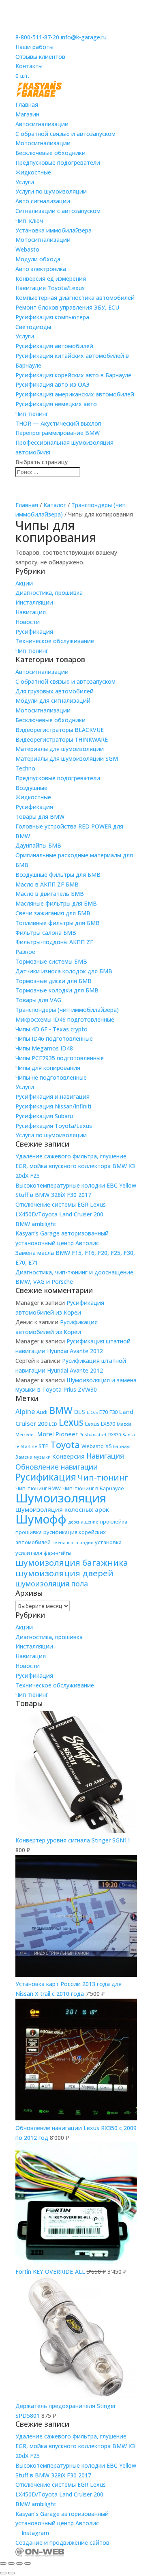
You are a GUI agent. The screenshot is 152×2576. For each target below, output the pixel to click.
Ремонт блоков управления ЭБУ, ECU (67, 307)
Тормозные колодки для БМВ (57, 990)
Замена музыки (33, 1457)
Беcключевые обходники (50, 153)
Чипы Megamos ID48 (44, 1048)
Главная (27, 104)
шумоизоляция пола (52, 1584)
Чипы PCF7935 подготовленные (60, 1058)
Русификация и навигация (52, 1096)
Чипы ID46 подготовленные (54, 1038)
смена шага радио (73, 1543)
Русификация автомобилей (54, 346)
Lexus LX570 (100, 1424)
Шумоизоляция (61, 1498)
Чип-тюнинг (32, 414)
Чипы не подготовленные (51, 1077)
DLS (80, 1412)
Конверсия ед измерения (51, 279)
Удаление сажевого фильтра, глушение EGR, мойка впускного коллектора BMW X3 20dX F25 (75, 1166)
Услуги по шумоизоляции (51, 191)
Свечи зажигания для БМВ (53, 913)
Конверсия (69, 1456)
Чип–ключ (29, 221)
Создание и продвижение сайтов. (63, 2543)
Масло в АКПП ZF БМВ (47, 884)
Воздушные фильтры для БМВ (58, 875)
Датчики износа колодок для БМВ (64, 971)
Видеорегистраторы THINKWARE (62, 739)
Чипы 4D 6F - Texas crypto (51, 1029)
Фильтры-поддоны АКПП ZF (54, 942)
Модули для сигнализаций (53, 700)
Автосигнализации (42, 124)
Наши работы (34, 47)
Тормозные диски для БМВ (54, 981)
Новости (28, 622)
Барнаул (122, 1446)
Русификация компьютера (52, 317)
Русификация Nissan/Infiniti (53, 1106)
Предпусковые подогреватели (58, 162)
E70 (104, 1412)
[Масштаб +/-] (3, 2563)
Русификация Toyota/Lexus (54, 1126)
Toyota (65, 1444)
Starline (29, 1446)
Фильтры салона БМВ (46, 933)
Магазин (27, 114)
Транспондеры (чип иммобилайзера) (67, 1010)
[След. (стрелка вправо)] (11, 2573)
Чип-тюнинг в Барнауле (93, 1488)
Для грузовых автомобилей (55, 691)
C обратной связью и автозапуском (65, 134)
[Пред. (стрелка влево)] (3, 2573)
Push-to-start (93, 1435)
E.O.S (92, 1412)
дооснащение (83, 1522)
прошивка (29, 1532)
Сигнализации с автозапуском (58, 211)
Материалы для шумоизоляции (60, 749)
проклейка (113, 1521)
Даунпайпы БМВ (38, 845)
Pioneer (67, 1434)
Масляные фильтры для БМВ (56, 903)
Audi (42, 1412)
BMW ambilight (36, 1224)
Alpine (25, 1411)
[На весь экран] (11, 2563)
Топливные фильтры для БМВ (58, 923)
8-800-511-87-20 (37, 37)
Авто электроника (41, 269)
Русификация (34, 632)
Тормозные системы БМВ (51, 961)
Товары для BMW (40, 817)
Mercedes (26, 1435)
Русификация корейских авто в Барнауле (73, 375)
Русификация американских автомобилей (75, 394)
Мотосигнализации (43, 143)
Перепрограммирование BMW (58, 433)
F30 (113, 1412)
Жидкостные (33, 172)
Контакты (29, 66)
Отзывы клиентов (40, 57)
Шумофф (41, 1519)
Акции (24, 583)
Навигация (31, 612)
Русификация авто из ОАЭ (52, 384)
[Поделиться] (19, 2563)
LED (53, 1424)
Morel (46, 1434)
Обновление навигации (57, 1467)
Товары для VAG (38, 1000)
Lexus (71, 1422)
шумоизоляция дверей (64, 1573)
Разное (25, 952)
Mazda (124, 1424)
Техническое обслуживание (55, 641)
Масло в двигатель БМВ (50, 894)
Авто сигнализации (43, 201)
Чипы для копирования (48, 1068)
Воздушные (31, 788)
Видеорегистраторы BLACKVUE (60, 730)
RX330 (115, 1435)
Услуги (25, 182)
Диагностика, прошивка (49, 593)
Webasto (27, 249)
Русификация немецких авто (56, 404)
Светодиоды (33, 327)
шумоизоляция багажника (72, 1562)
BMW (61, 1410)
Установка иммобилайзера (54, 230)
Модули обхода (38, 259)
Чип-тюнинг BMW (38, 1488)
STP (44, 1446)
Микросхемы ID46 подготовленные (65, 1019)
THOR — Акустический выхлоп (58, 423)
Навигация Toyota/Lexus (50, 288)
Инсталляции (34, 602)
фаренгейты (58, 1553)
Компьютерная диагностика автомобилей (75, 298)
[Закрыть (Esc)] (28, 2563)
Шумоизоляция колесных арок (62, 1509)
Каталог (55, 505)
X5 (108, 1446)
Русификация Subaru (44, 1116)
